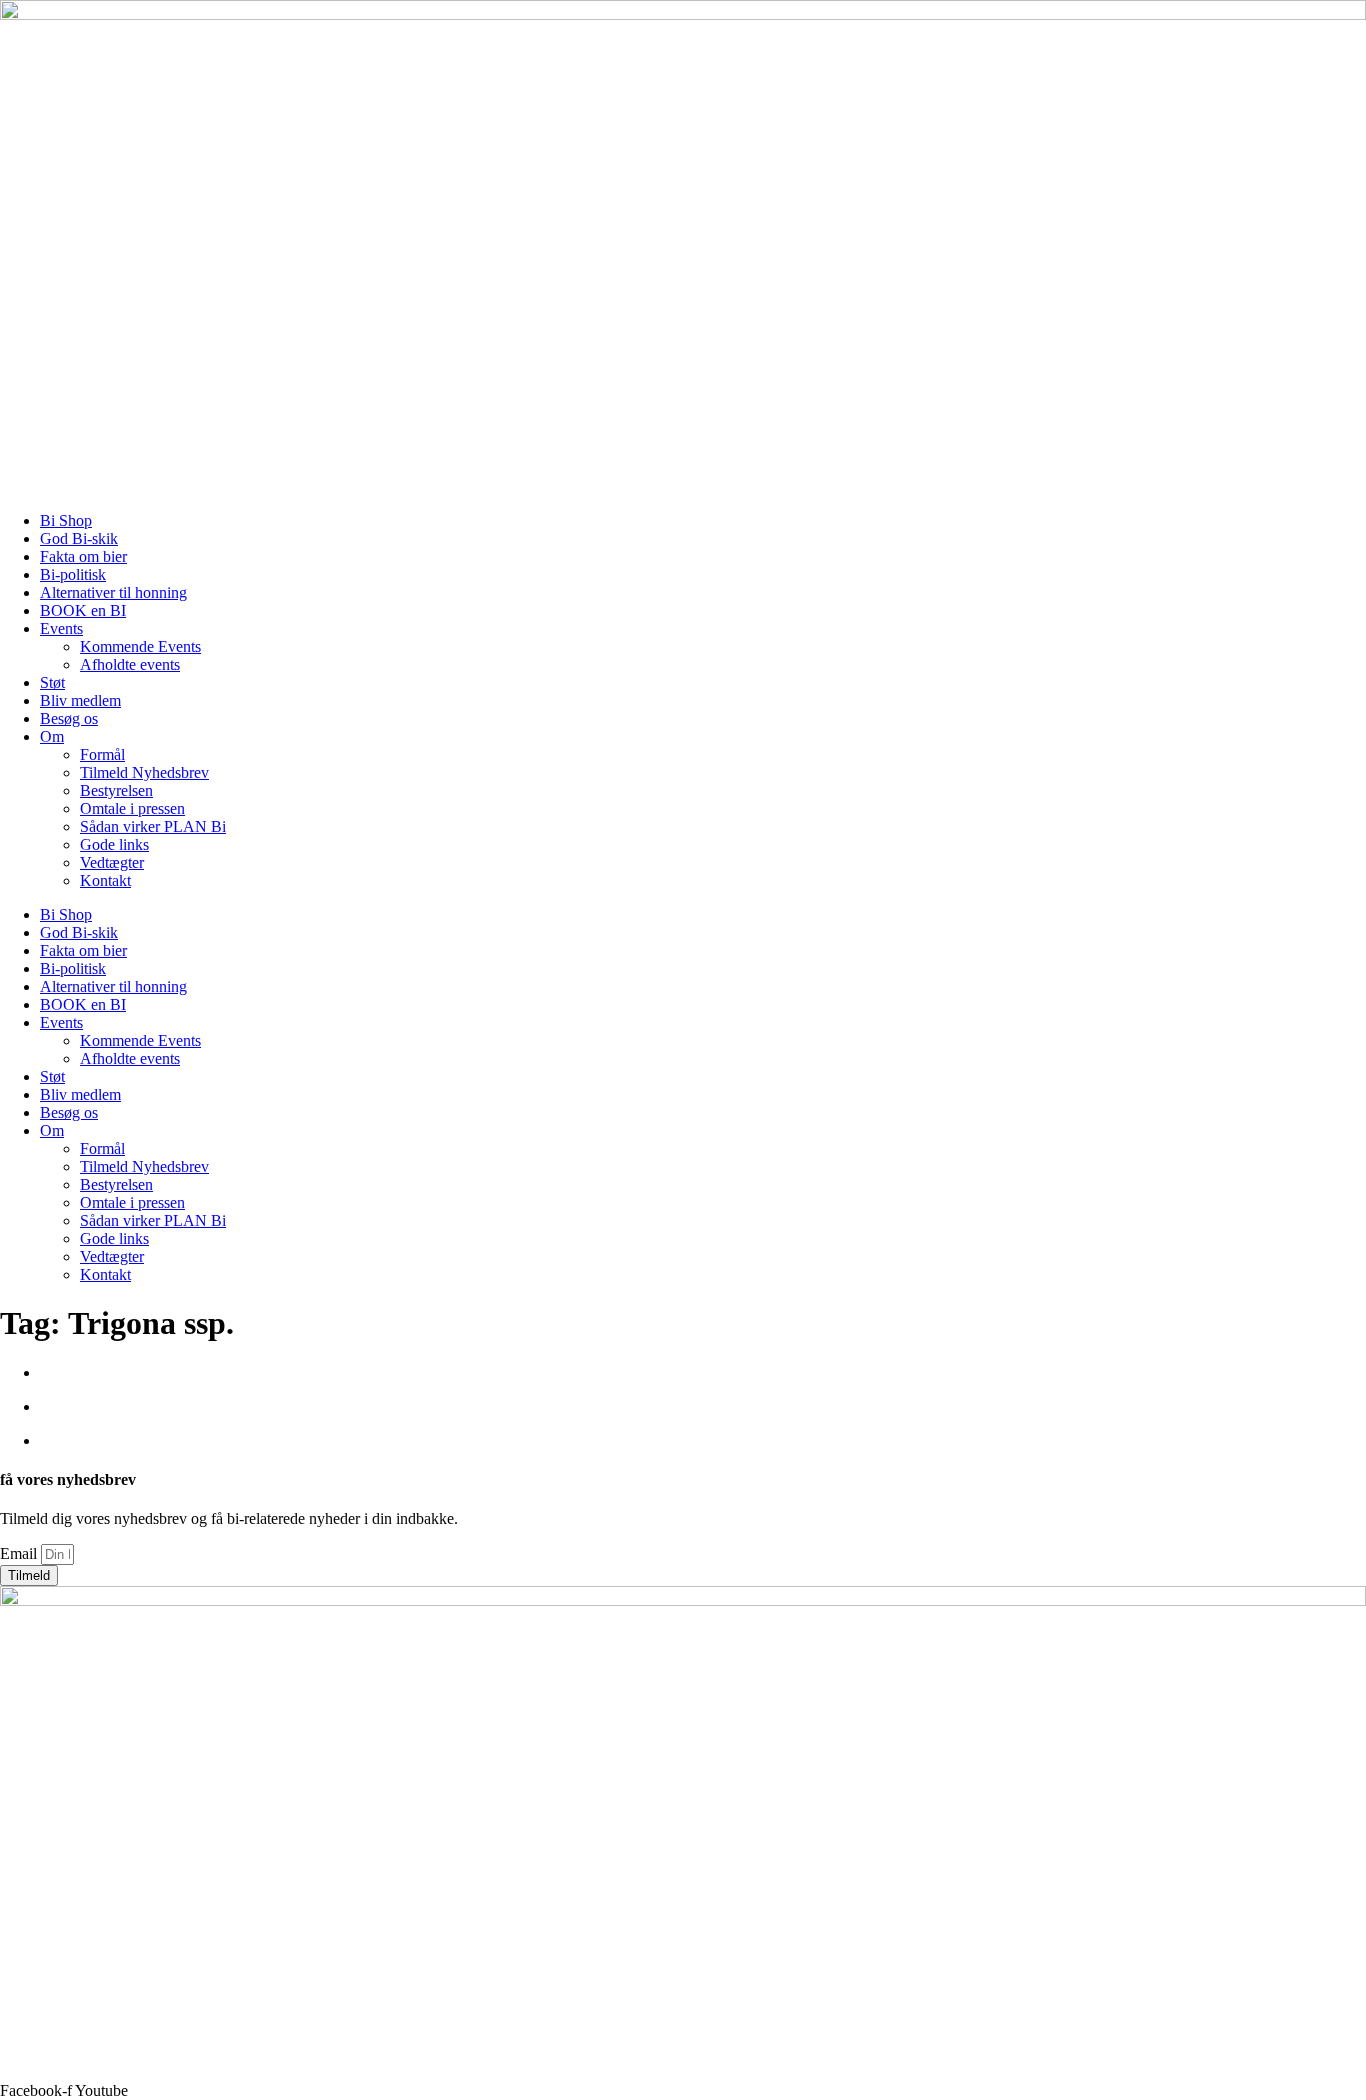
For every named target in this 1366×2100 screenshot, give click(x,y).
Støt (52, 682)
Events (61, 628)
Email (20, 1553)
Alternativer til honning (113, 592)
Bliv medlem (80, 700)
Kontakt (105, 880)
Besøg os (69, 718)
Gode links (114, 844)
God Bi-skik (79, 538)
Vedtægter (112, 862)
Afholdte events (130, 664)
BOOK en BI (83, 610)
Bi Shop (66, 520)
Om (52, 736)
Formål (102, 754)
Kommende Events (140, 646)
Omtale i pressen (132, 808)
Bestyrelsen (116, 790)
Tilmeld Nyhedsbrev (144, 772)
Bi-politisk (73, 574)
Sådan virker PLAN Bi (153, 826)
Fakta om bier (83, 556)
